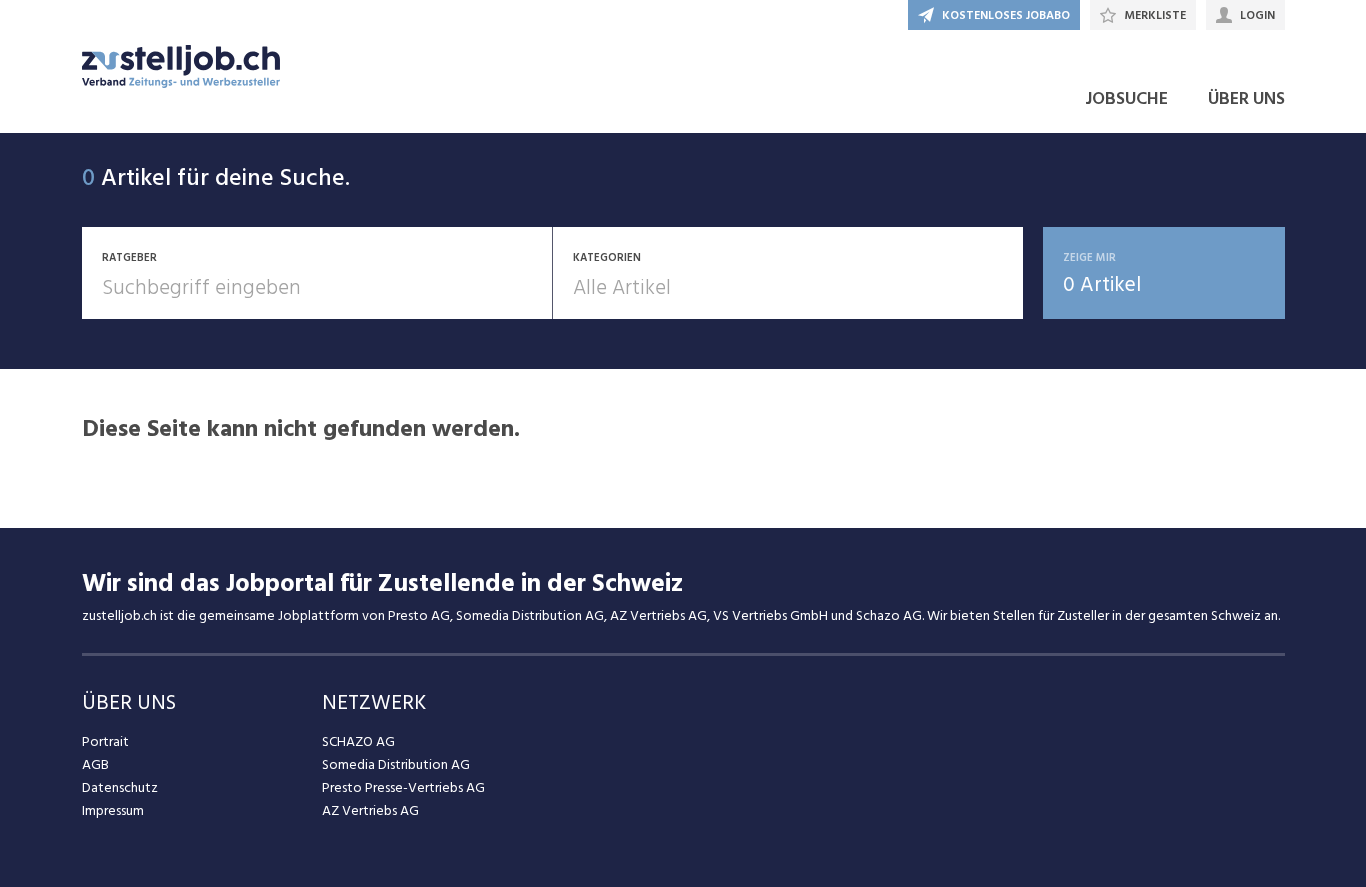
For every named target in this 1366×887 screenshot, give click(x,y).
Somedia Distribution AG (396, 764)
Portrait (105, 741)
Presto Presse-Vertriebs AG (403, 787)
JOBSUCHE (1126, 98)
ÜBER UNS (1246, 98)
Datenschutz (120, 787)
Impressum (113, 810)
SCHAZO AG (358, 741)
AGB (95, 764)
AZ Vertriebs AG (370, 810)
